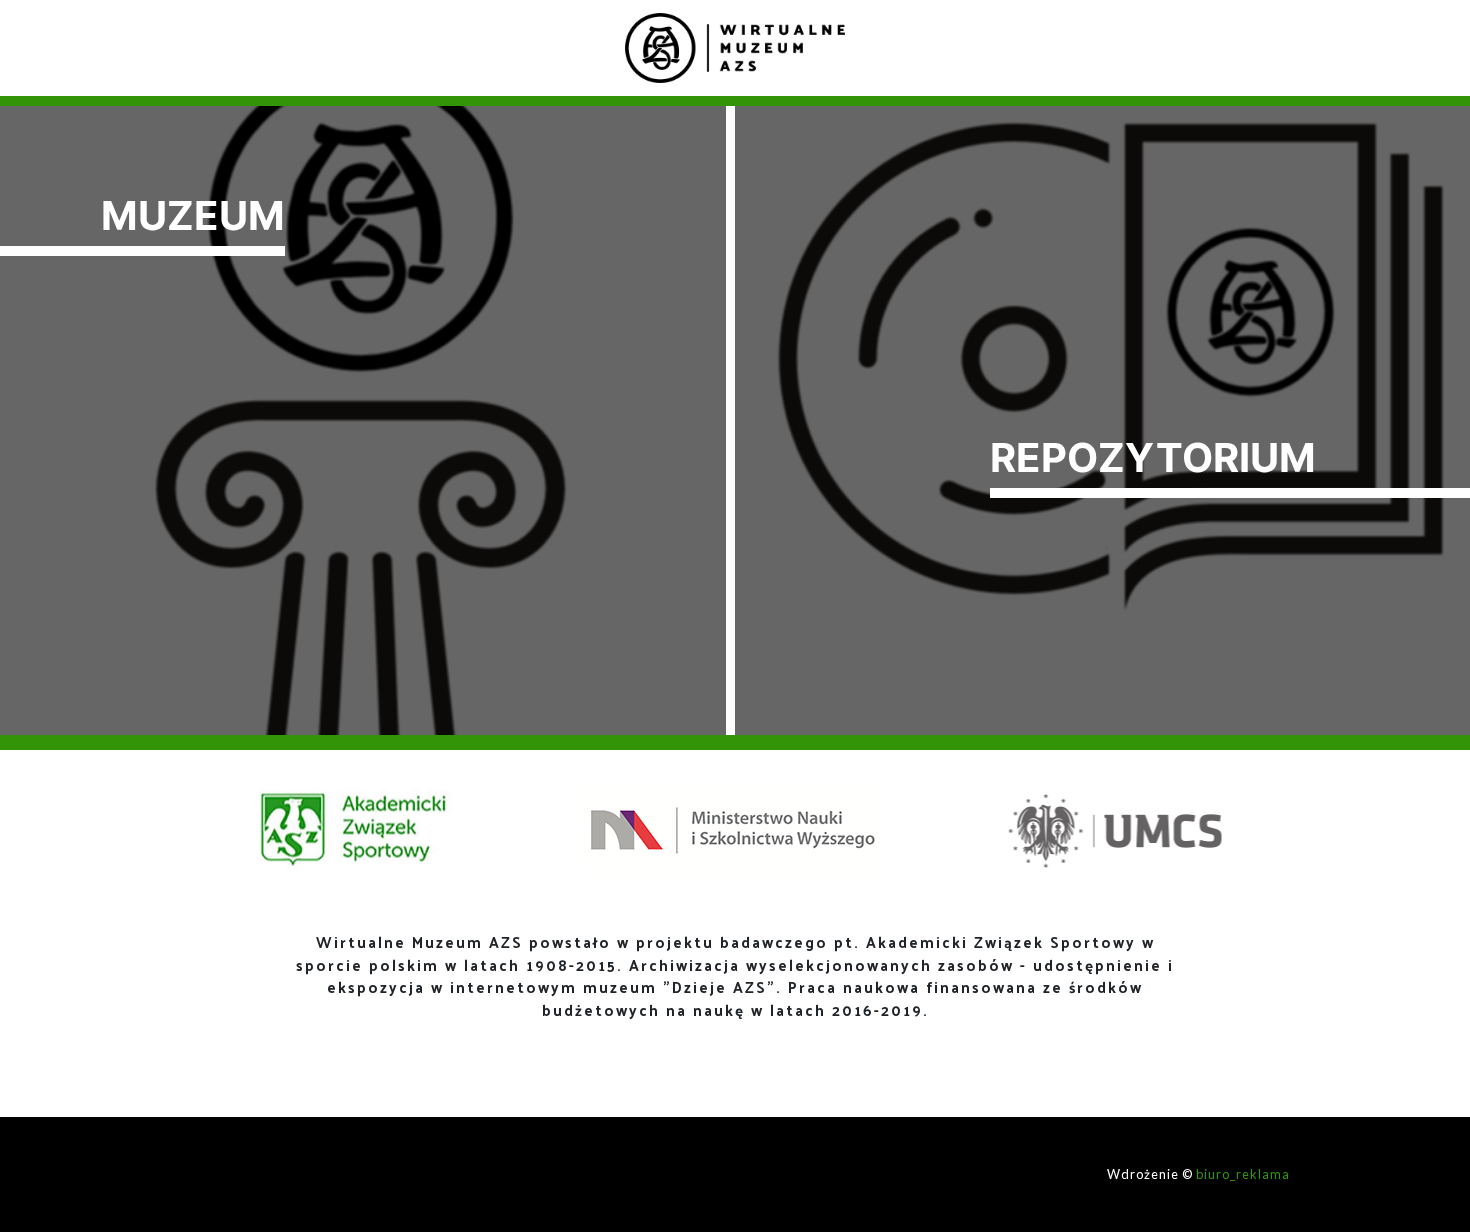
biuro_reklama (1243, 1174)
